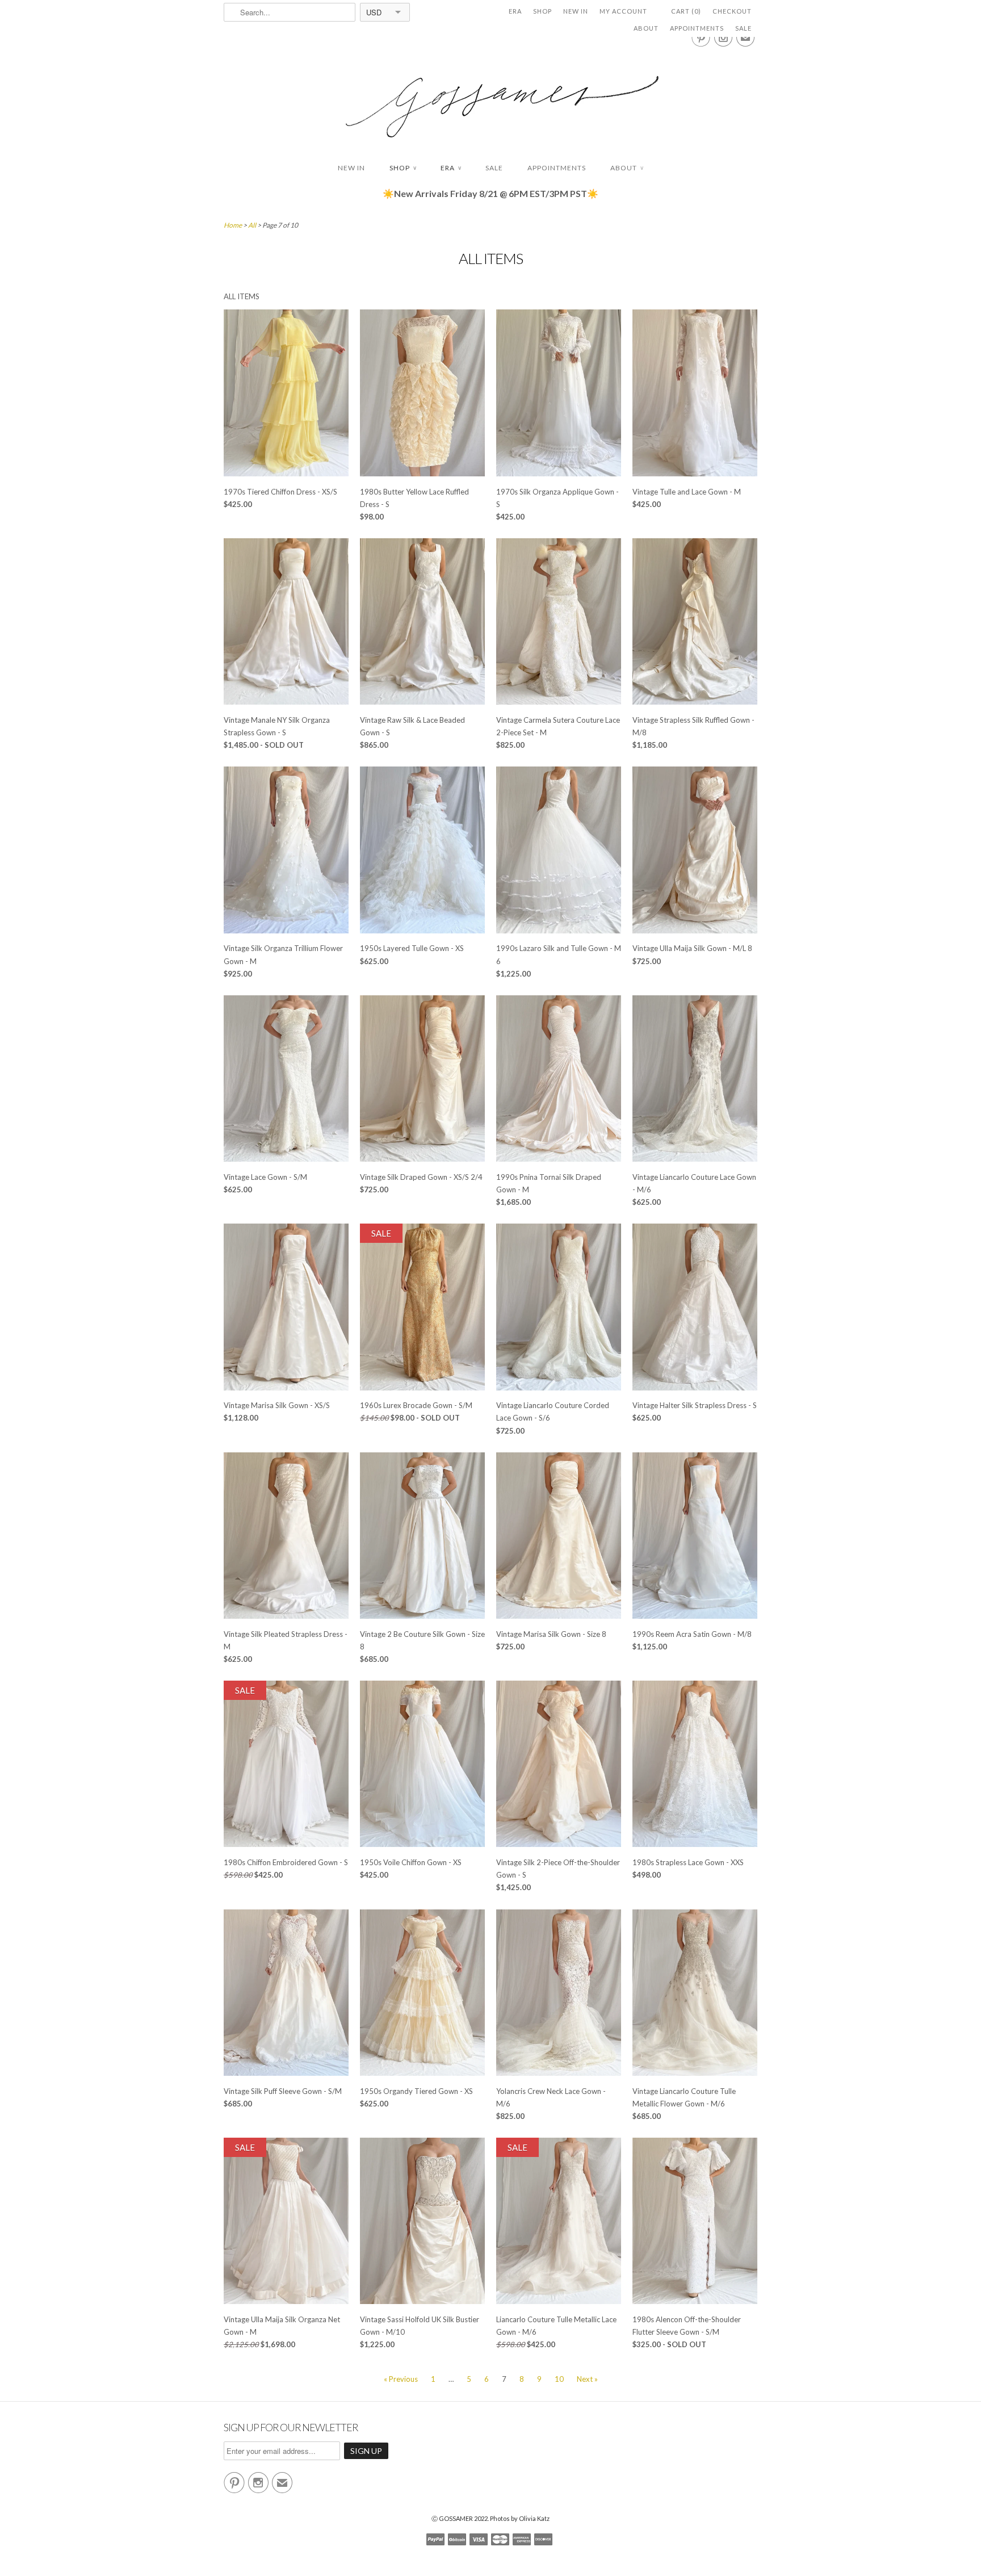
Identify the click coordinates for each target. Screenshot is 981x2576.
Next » (587, 2379)
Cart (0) (686, 11)
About (646, 28)
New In (576, 11)
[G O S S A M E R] (491, 96)
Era (515, 11)
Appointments (697, 28)
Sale (743, 28)
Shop (542, 11)
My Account (623, 11)
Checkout (732, 11)
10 (559, 2379)
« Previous (401, 2379)
